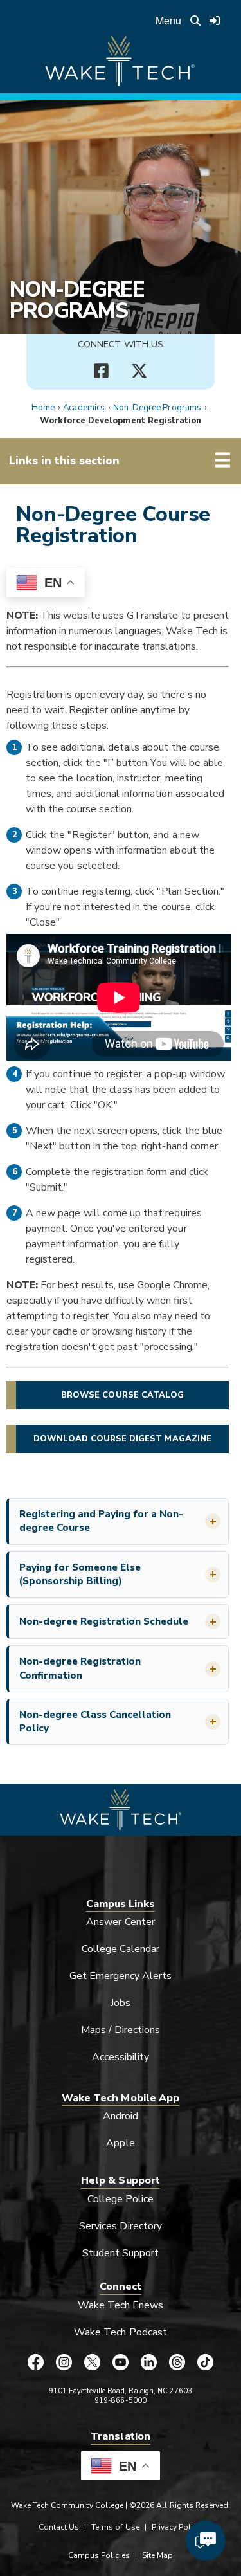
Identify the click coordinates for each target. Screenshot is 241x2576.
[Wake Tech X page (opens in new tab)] (93, 2362)
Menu (168, 20)
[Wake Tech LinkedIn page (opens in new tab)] (149, 2362)
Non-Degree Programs (77, 300)
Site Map (157, 2555)
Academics (84, 408)
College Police (121, 2199)
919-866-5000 (121, 2401)
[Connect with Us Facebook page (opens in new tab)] (102, 371)
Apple (120, 2143)
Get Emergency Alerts (121, 1976)
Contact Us (59, 2527)
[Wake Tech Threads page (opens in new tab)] (177, 2362)
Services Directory (121, 2226)
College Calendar (121, 1949)
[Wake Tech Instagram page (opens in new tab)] (64, 2362)
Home (43, 408)
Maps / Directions (121, 2030)
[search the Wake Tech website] (195, 21)
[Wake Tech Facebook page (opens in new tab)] (36, 2362)
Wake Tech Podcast (121, 2332)
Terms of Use (115, 2527)
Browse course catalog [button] (122, 1395)
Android (121, 2116)
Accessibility (121, 2057)
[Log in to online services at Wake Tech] (215, 21)
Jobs (121, 2003)
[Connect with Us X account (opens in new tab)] (140, 371)
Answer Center (121, 1922)
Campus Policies (99, 2555)
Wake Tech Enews (121, 2305)
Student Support (121, 2253)
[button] (119, 1521)
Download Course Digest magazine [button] (122, 1439)
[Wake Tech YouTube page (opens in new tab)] (121, 2362)
